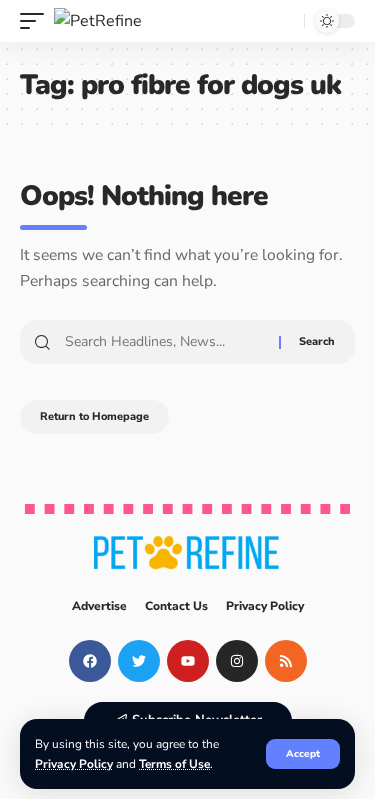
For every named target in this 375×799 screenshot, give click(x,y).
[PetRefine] (98, 21)
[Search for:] (164, 342)
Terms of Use (174, 764)
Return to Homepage (94, 416)
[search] (284, 21)
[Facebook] (90, 661)
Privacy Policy (74, 764)
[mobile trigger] (37, 21)
